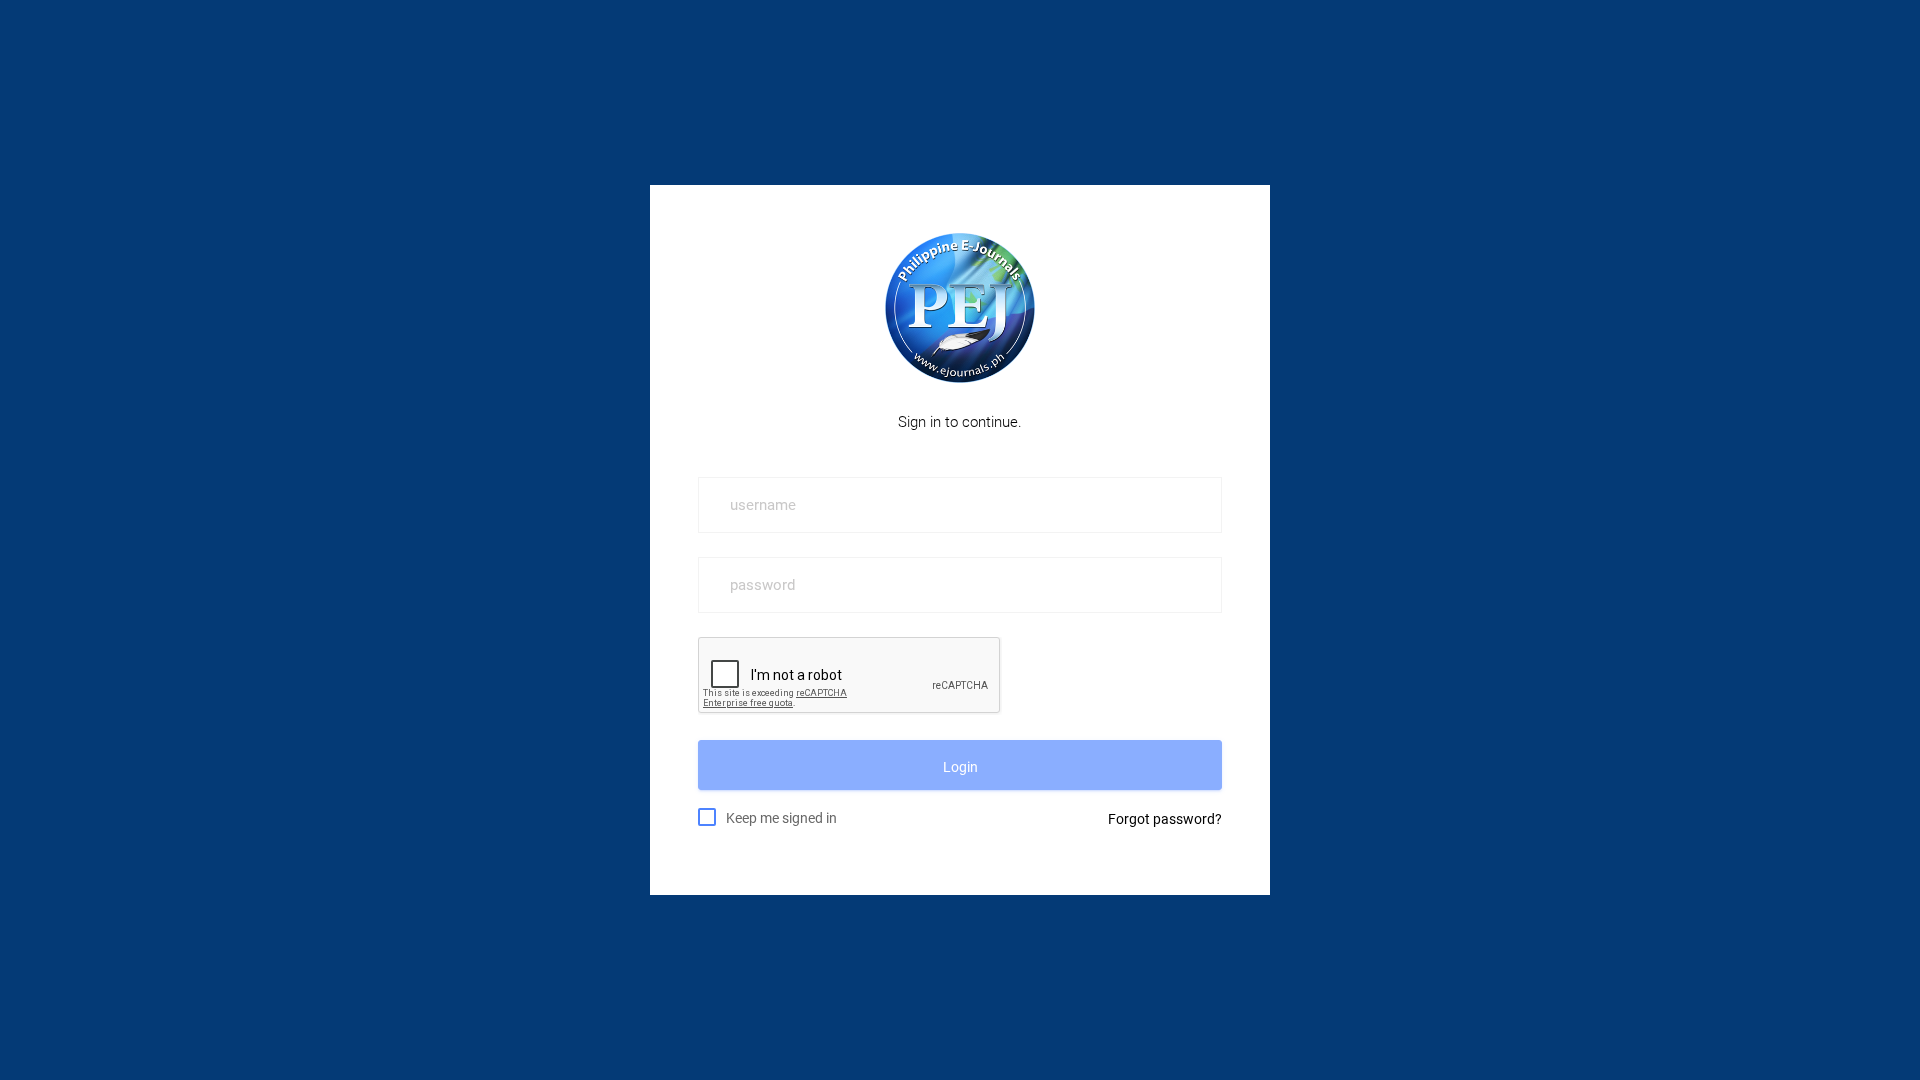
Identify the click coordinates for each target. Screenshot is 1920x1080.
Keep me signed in (781, 818)
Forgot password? (1165, 819)
